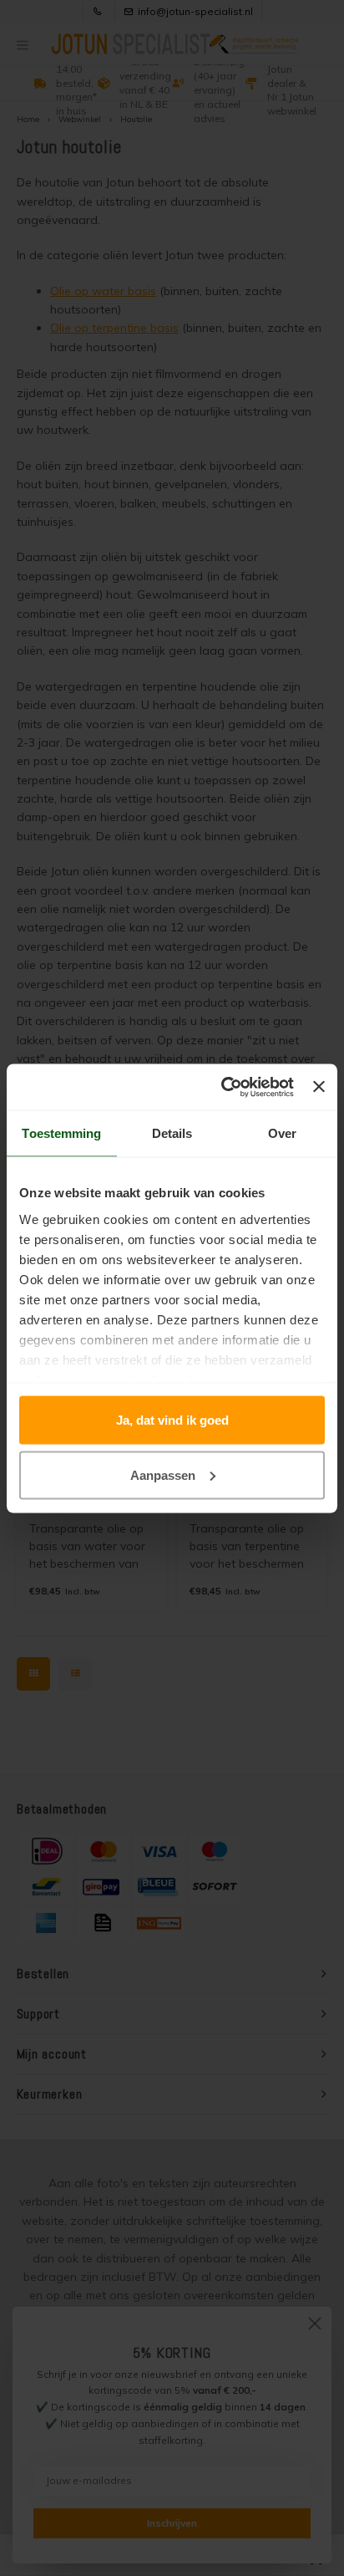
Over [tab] (282, 1133)
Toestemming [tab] (61, 1133)
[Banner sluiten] (319, 1087)
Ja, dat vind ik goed (172, 1420)
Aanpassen (163, 1474)
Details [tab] (172, 1133)
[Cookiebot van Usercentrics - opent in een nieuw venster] (223, 1087)
